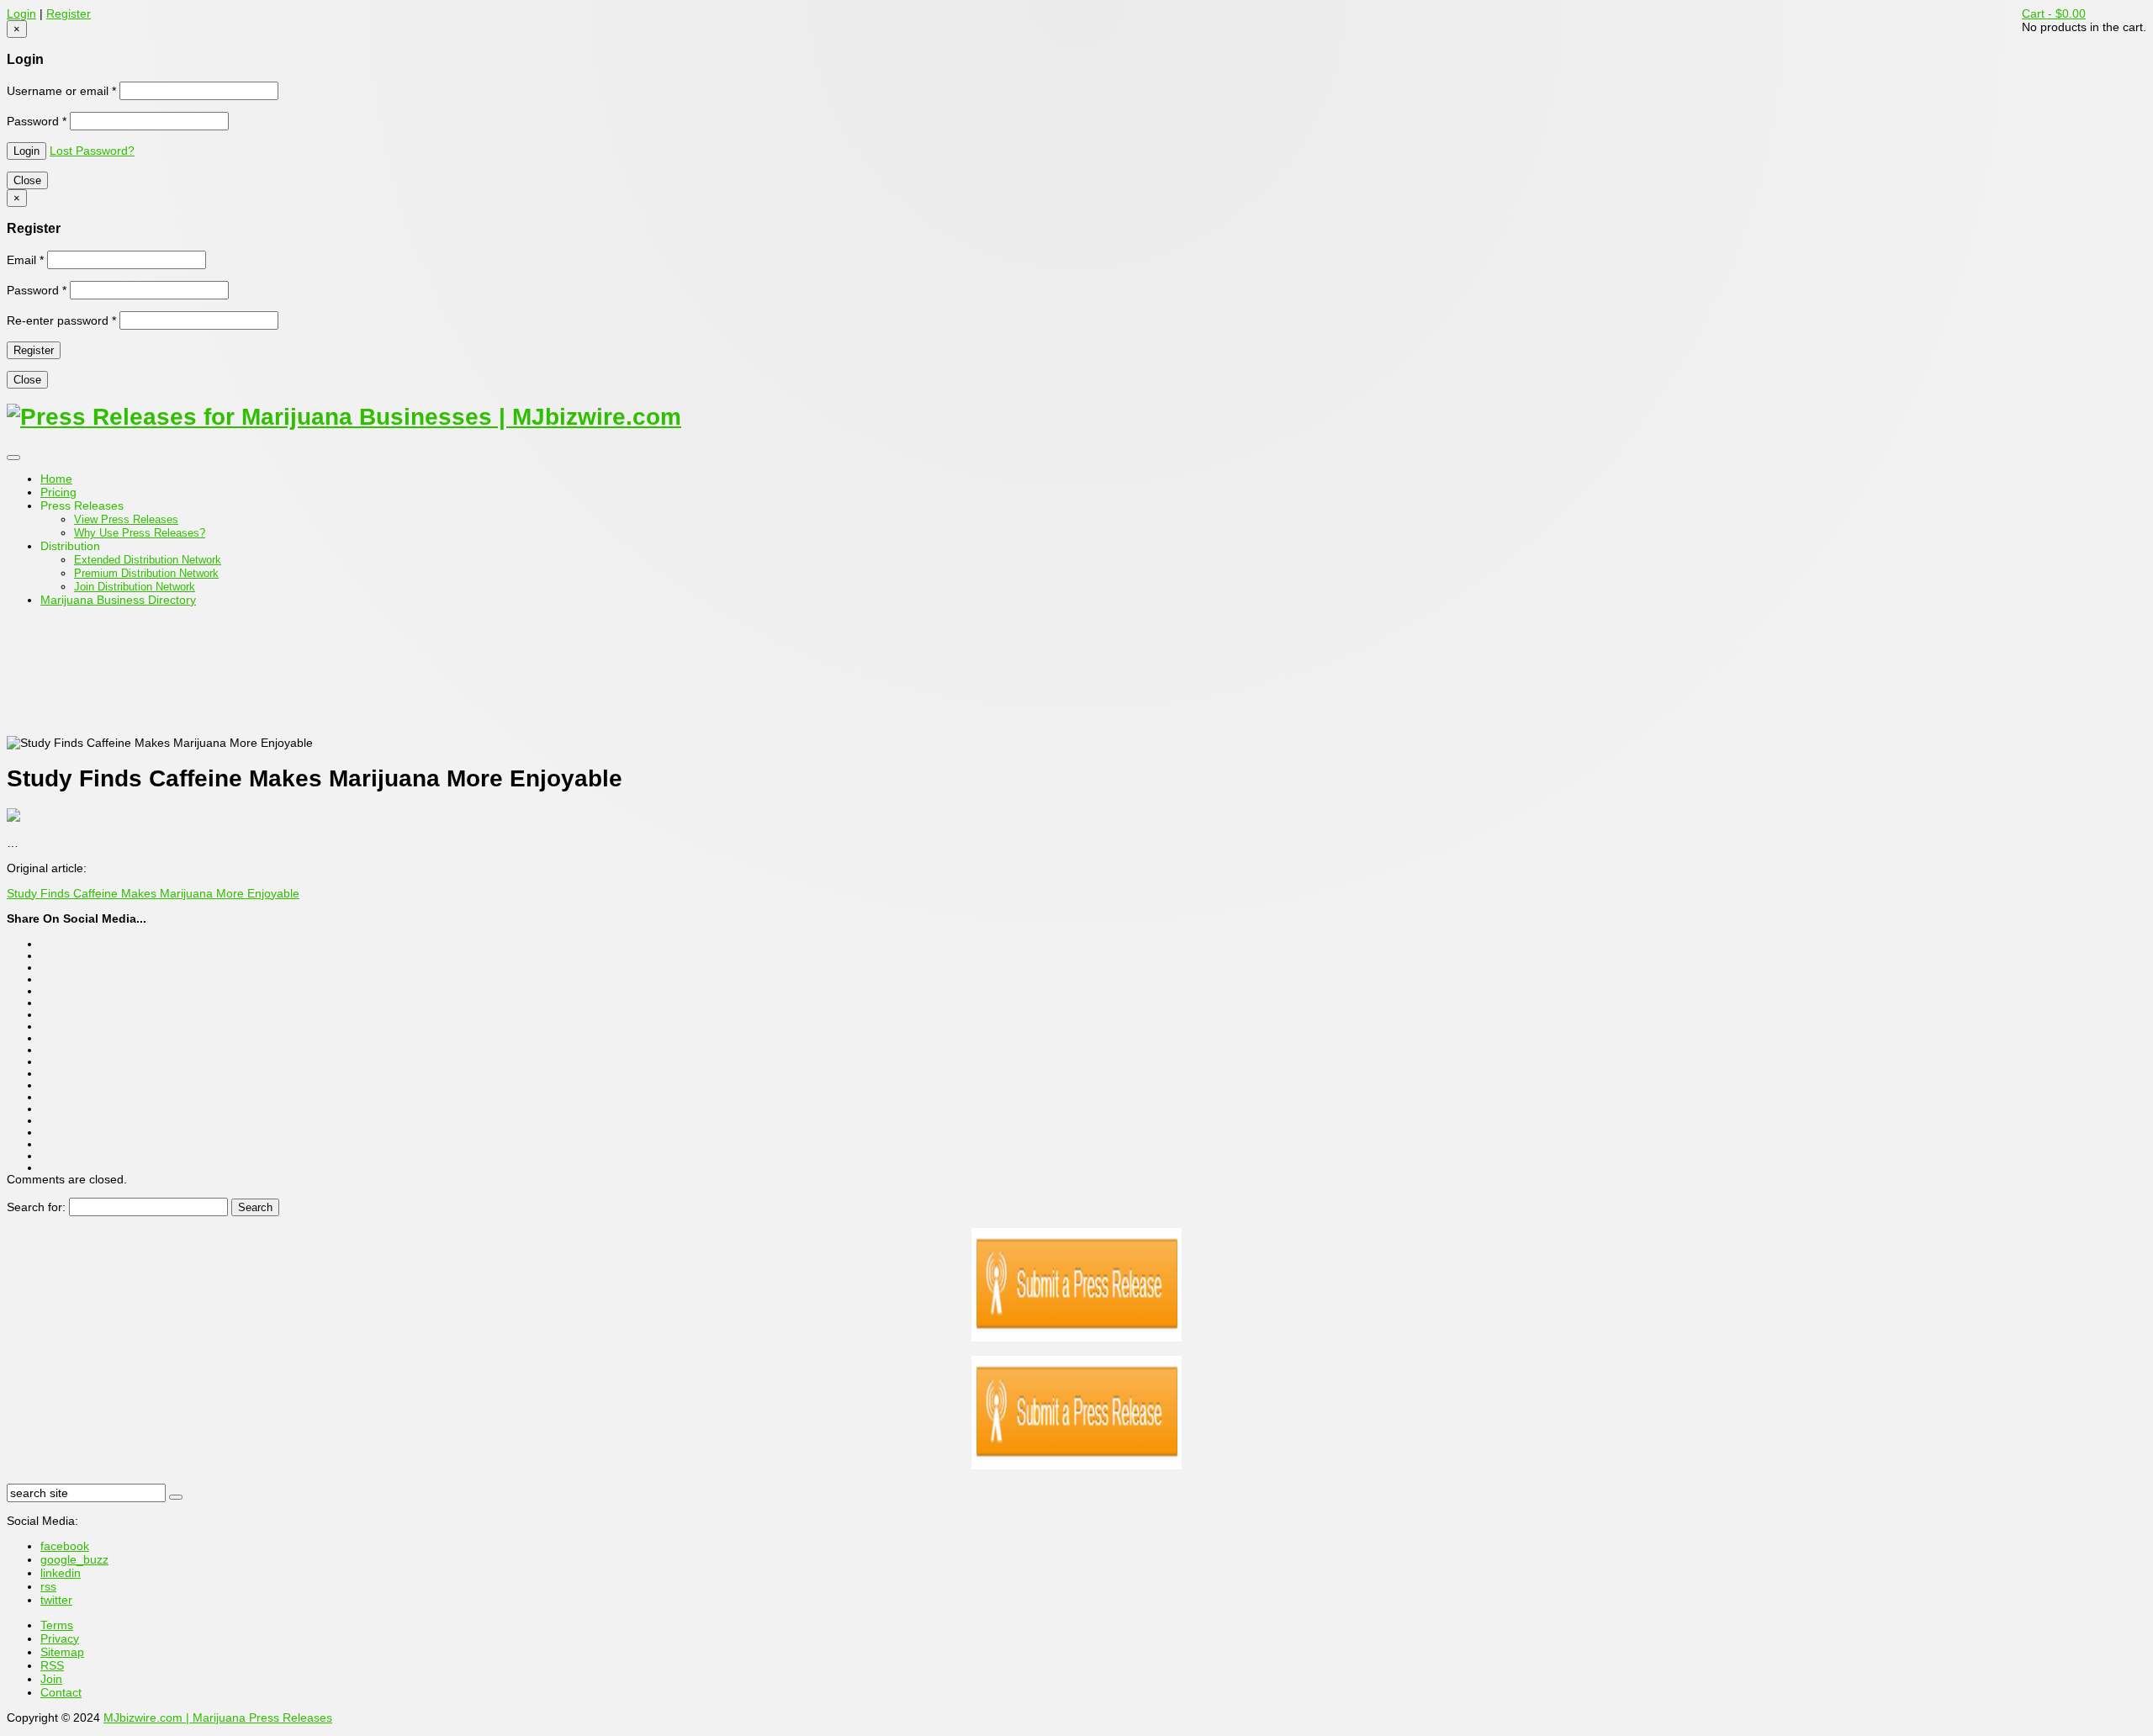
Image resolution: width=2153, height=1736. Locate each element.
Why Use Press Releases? (140, 533)
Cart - (2054, 13)
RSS (52, 1665)
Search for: (36, 1207)
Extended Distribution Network (148, 560)
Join (51, 1679)
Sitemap (62, 1652)
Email (25, 260)
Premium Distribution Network (146, 573)
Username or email (61, 91)
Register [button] (69, 13)
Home (56, 479)
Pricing (58, 492)
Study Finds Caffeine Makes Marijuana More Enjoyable (153, 893)
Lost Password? (92, 151)
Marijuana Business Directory (118, 600)
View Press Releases (126, 519)
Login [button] (21, 13)
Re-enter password (61, 320)
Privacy (60, 1638)
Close (27, 180)
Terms (57, 1625)
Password (37, 121)
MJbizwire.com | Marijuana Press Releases (218, 1717)
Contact (61, 1692)
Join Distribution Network (135, 587)
